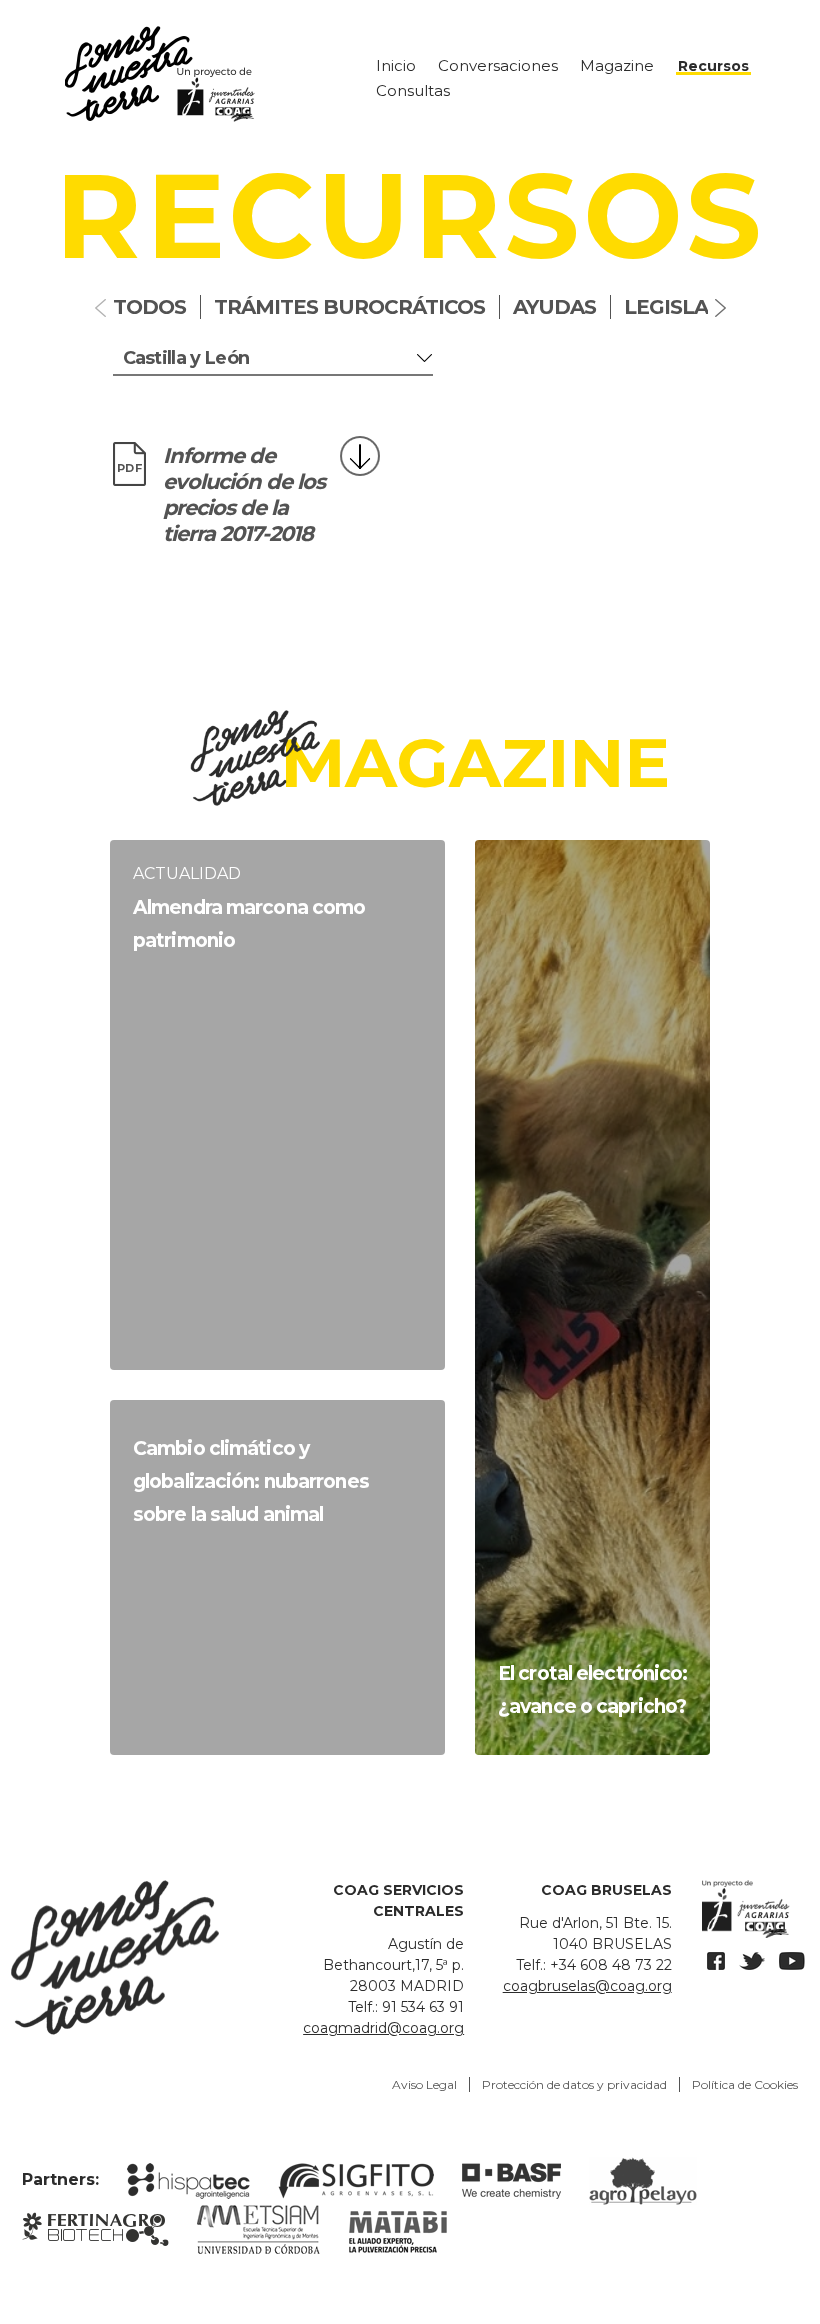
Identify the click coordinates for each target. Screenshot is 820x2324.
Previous (102, 308)
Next (719, 308)
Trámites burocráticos (349, 307)
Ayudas (554, 307)
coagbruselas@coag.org (587, 1986)
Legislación (692, 307)
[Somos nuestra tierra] (200, 73)
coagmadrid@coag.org (383, 2028)
